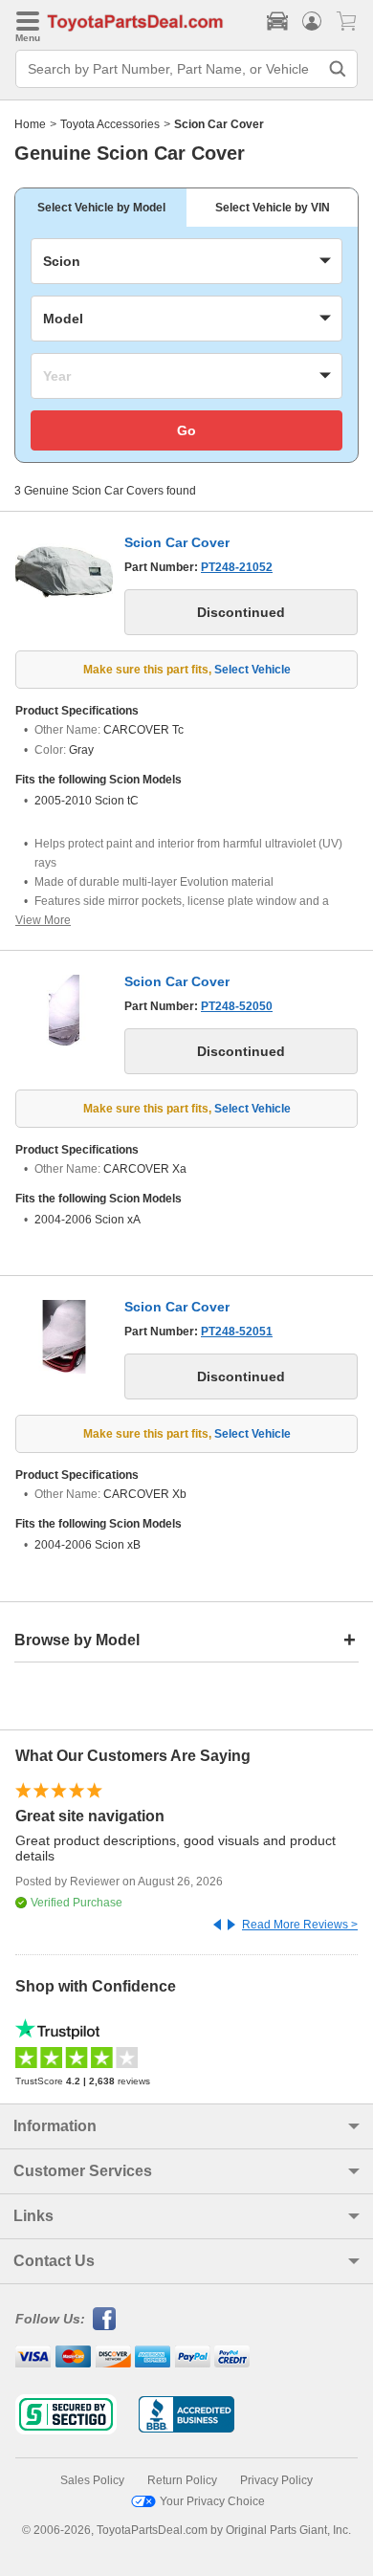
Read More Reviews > (300, 1925)
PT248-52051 (237, 1332)
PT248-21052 (237, 567)
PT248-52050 (237, 1006)
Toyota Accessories (110, 124)
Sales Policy (92, 2480)
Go (186, 430)
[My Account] (312, 21)
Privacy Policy (276, 2480)
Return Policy (182, 2480)
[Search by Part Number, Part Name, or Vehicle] (338, 69)
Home (30, 124)
